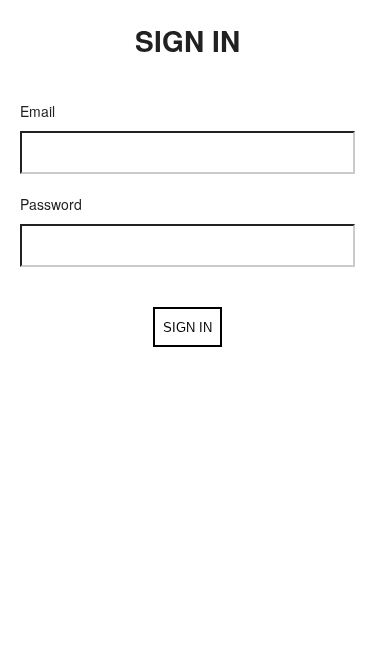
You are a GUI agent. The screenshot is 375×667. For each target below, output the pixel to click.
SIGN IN (187, 327)
